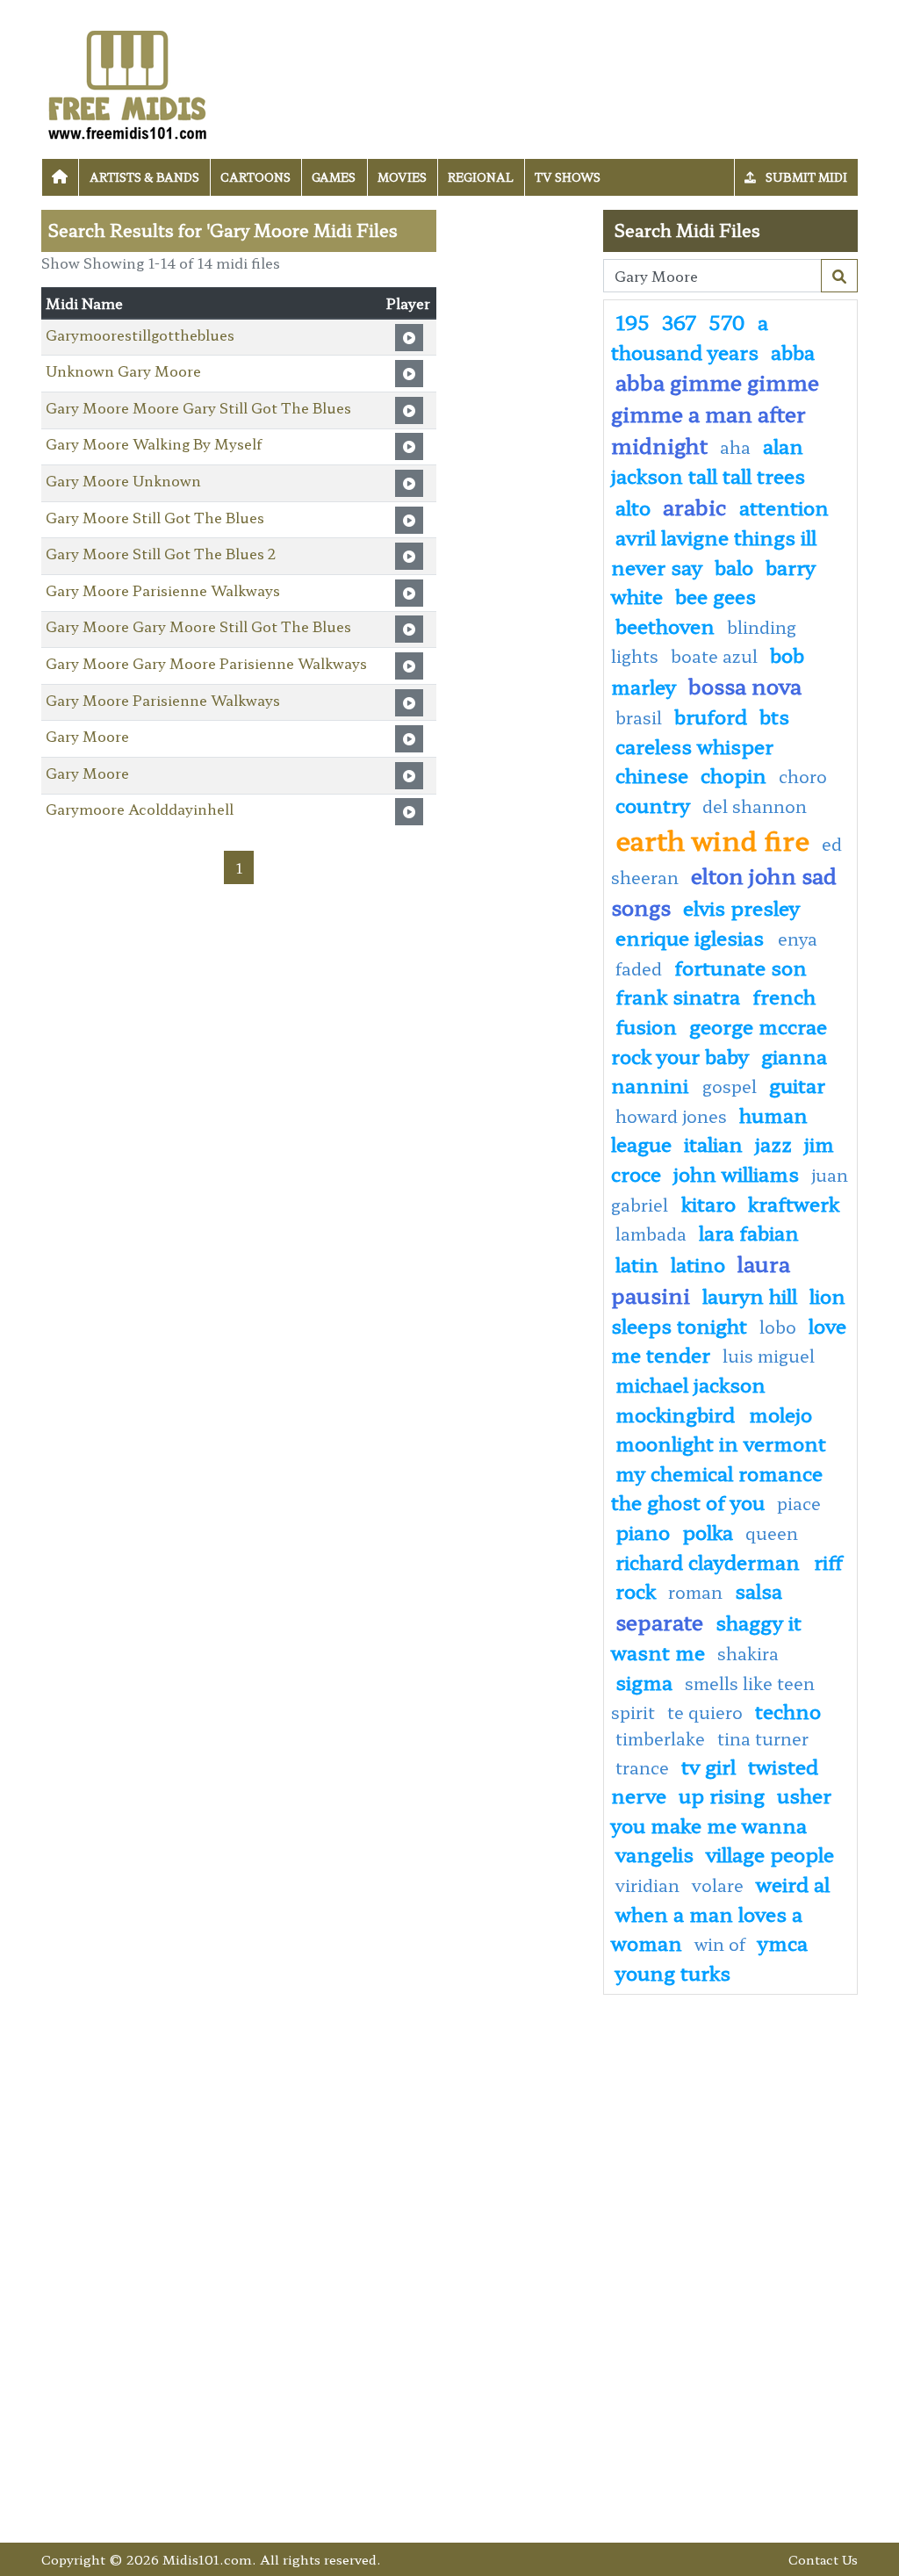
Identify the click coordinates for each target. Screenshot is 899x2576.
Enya (798, 939)
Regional (481, 177)
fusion (646, 1025)
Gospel (730, 1086)
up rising (722, 1795)
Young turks (673, 1972)
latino (698, 1263)
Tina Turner (763, 1738)
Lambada (651, 1234)
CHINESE (652, 774)
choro (803, 776)
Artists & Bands (144, 177)
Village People (770, 1853)
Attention (784, 507)
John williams (736, 1173)
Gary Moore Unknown (123, 480)
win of (720, 1944)
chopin (734, 774)
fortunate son (741, 967)
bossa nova (745, 685)
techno (788, 1710)
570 (727, 321)
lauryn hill (750, 1295)
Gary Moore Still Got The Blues (155, 517)
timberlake (660, 1738)
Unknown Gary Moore (123, 371)
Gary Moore (87, 736)
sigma (644, 1681)
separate (659, 1621)
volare (718, 1885)
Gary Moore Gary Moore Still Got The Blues (198, 626)
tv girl (708, 1766)
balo (734, 566)
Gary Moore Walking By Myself (154, 443)
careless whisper (694, 745)
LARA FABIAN (749, 1232)
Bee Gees (716, 595)
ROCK (636, 1590)
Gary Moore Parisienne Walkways (163, 590)
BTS (774, 716)
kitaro (708, 1203)
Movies (402, 177)
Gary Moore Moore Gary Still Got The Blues (198, 407)
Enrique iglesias (692, 937)
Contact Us (823, 2559)
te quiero (705, 1712)
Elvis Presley (741, 907)
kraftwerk (794, 1203)
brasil (639, 717)
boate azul (714, 656)
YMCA (783, 1942)
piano (643, 1531)
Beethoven (665, 625)
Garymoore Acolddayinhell (140, 809)
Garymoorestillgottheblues (140, 335)
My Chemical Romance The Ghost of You (717, 1487)
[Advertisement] (520, 473)
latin (637, 1263)
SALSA (759, 1590)
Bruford (711, 716)
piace (799, 1503)
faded (639, 968)
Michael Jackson (690, 1384)
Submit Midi (805, 177)
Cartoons (255, 177)
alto (633, 507)
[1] (839, 276)
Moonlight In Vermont (721, 1443)
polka (708, 1531)
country (653, 804)
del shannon (755, 806)
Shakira (748, 1653)
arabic (695, 506)
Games (334, 177)
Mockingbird (678, 1414)
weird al (793, 1883)
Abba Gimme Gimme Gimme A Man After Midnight (715, 413)
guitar (797, 1084)
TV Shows (568, 177)
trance (642, 1767)
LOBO (778, 1327)
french (784, 996)
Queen (772, 1533)
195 (633, 321)
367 (679, 321)
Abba (793, 351)
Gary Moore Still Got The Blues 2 (161, 553)
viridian (647, 1885)
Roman (695, 1592)
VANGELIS (654, 1853)
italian (713, 1143)
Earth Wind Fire (712, 839)
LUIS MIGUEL (769, 1356)
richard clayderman (710, 1561)
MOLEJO (780, 1414)
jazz (773, 1143)
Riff (828, 1561)
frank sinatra (678, 996)
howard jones (671, 1116)
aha (735, 447)
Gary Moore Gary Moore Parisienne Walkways (206, 663)
